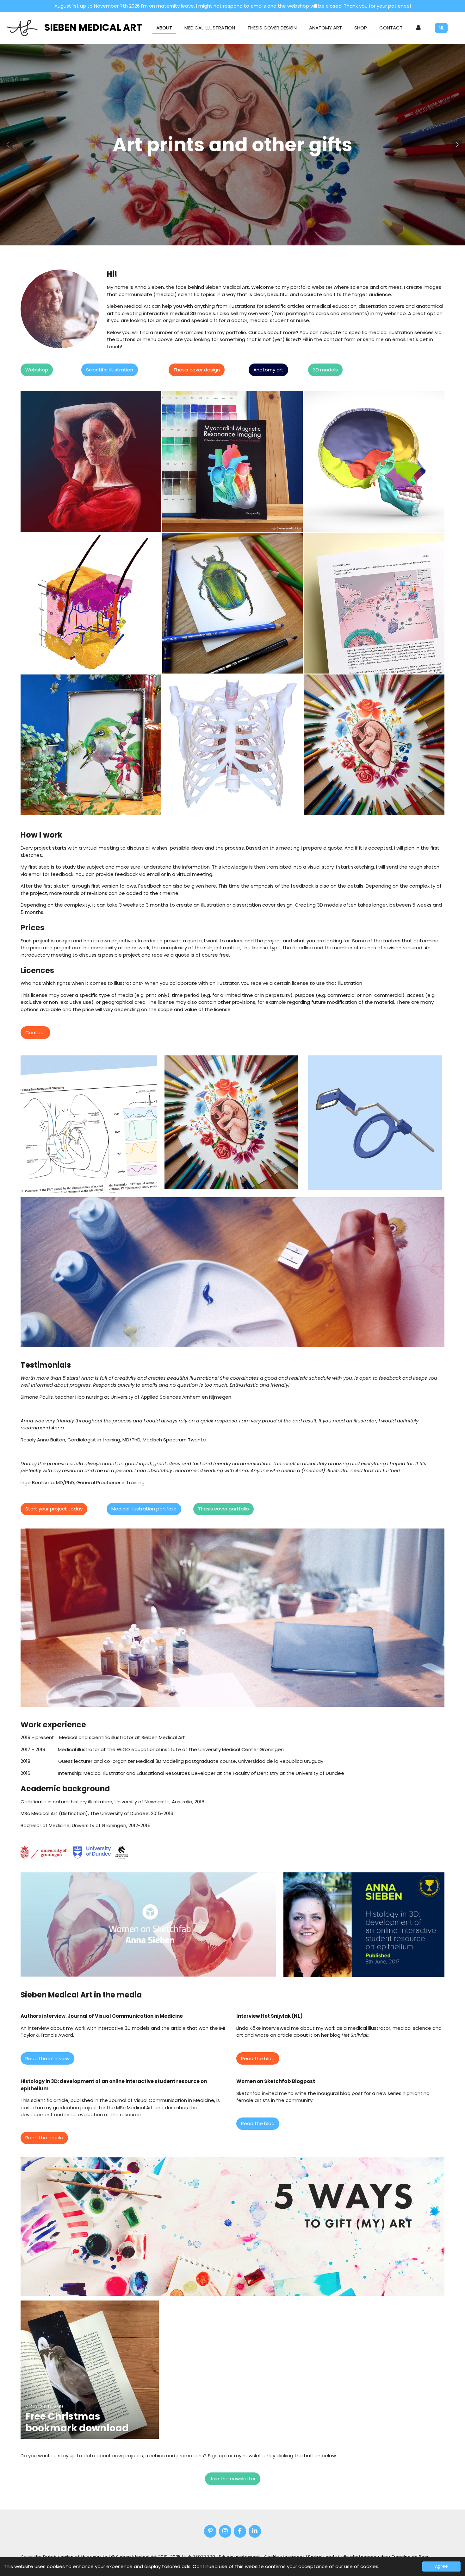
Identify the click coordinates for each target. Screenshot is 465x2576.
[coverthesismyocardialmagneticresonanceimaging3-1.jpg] (232, 461)
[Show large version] (89, 1124)
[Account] (418, 28)
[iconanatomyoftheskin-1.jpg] (91, 603)
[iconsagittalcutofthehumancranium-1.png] (374, 461)
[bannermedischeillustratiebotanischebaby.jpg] (374, 745)
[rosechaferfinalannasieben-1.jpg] (232, 603)
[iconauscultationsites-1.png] (232, 745)
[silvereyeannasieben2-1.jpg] (91, 745)
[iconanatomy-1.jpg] (91, 461)
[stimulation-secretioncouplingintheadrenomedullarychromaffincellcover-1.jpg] (374, 603)
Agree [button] (441, 2566)
